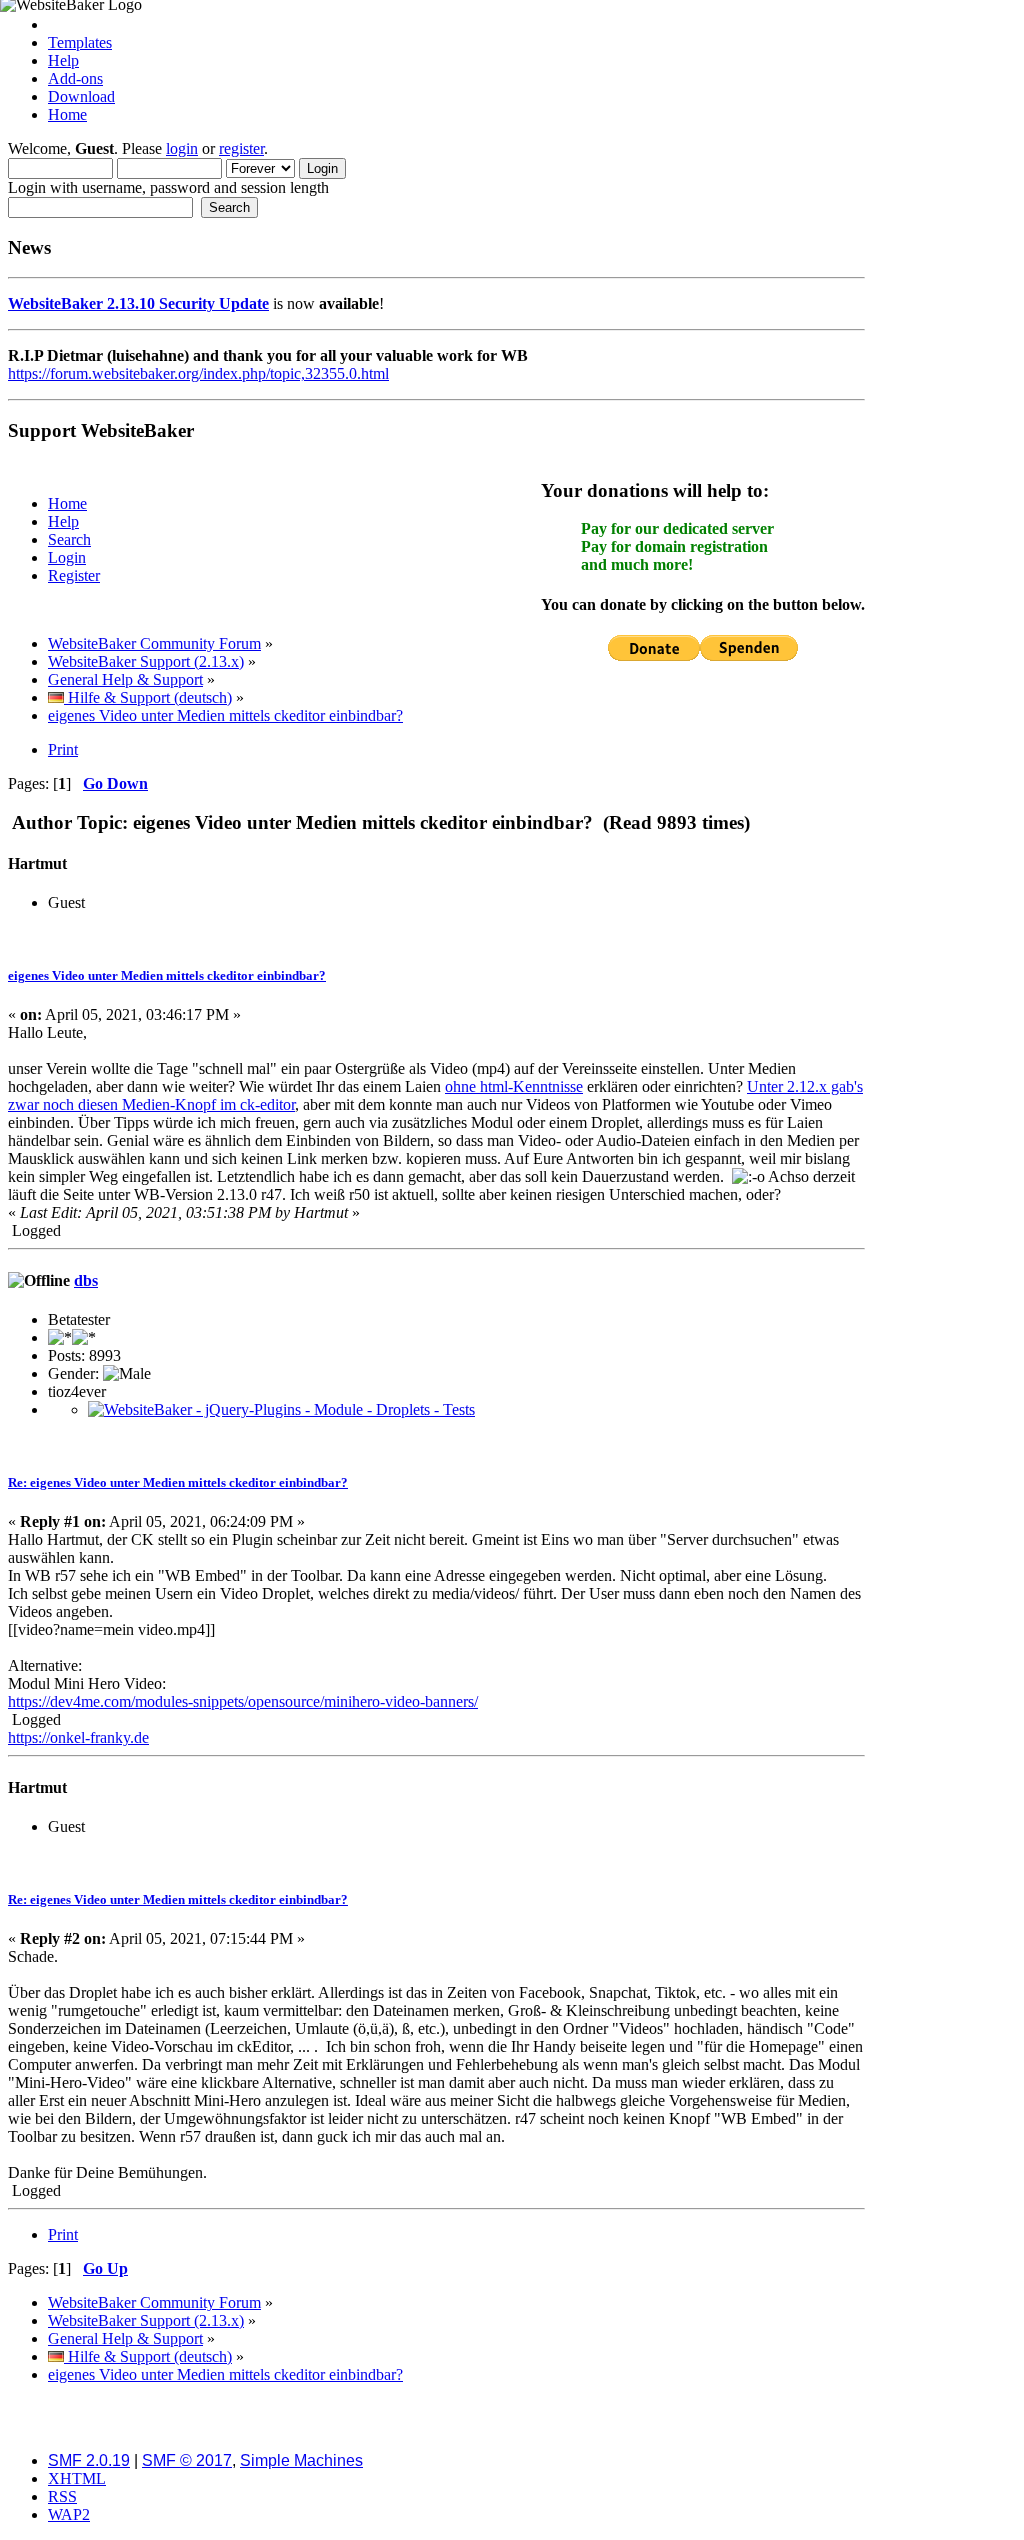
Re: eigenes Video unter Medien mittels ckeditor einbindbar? (178, 1482)
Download (81, 96)
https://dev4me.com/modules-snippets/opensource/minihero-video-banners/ (243, 1701)
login (182, 148)
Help (63, 60)
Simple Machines (301, 2460)
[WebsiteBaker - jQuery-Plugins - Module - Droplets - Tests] (281, 1409)
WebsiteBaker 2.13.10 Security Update (138, 303)
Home (67, 114)
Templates (80, 42)
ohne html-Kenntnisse (514, 1086)
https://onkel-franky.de (78, 1737)
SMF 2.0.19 (89, 2460)
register (241, 148)
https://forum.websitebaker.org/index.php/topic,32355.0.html (198, 373)
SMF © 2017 (187, 2460)
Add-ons (75, 78)
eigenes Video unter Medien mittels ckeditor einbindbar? (167, 975)
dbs (86, 1280)
